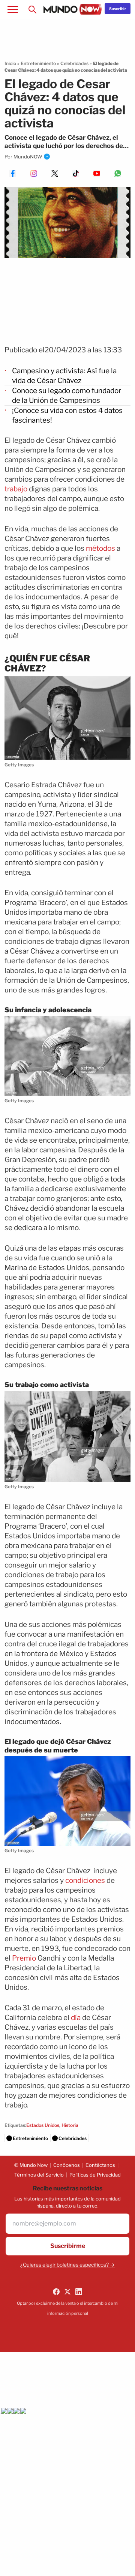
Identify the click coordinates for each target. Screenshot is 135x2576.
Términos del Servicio (39, 2175)
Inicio (10, 63)
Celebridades (74, 63)
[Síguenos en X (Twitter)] (67, 2292)
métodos (100, 548)
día (76, 2018)
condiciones (85, 1880)
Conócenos (67, 2165)
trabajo (16, 489)
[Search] (32, 9)
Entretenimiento (38, 63)
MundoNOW (28, 157)
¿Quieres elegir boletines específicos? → (67, 2265)
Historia (70, 2125)
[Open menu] (13, 9)
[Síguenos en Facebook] (56, 2292)
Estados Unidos (43, 2125)
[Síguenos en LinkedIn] (79, 2292)
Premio (24, 1958)
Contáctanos (100, 2165)
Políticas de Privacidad (95, 2175)
